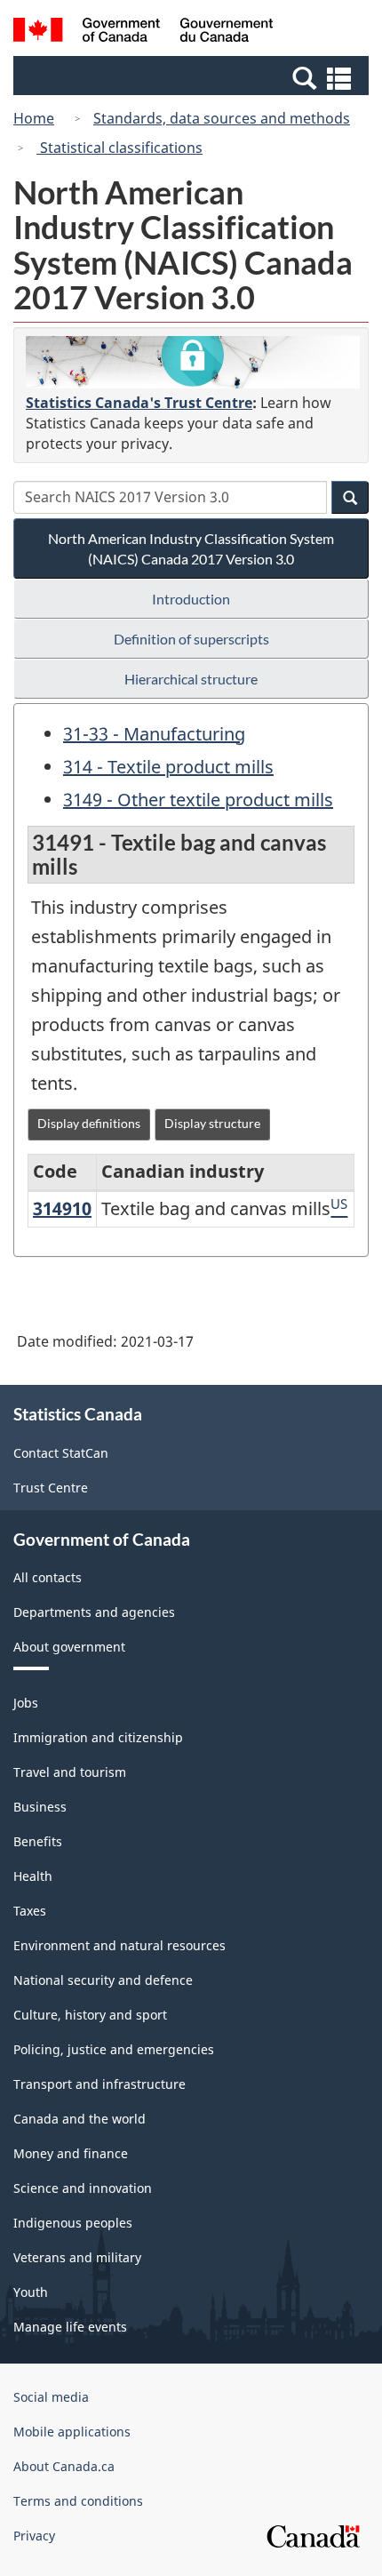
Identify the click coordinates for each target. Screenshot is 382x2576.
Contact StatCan (61, 1453)
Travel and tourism (70, 1772)
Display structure (212, 1123)
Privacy (34, 2536)
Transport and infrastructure (99, 2084)
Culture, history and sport (90, 2015)
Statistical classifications (119, 148)
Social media (51, 2397)
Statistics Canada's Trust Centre (139, 403)
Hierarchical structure (191, 679)
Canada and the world (80, 2119)
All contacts (48, 1577)
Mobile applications (72, 2432)
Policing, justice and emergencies (114, 2049)
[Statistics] (193, 362)
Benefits (38, 1841)
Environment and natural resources (119, 1945)
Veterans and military (77, 2257)
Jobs (26, 1703)
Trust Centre (51, 1488)
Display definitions (89, 1123)
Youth (31, 2292)
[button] (193, 77)
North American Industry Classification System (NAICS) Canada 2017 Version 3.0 (191, 548)
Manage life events (70, 2327)
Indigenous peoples (73, 2223)
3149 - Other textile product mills (198, 800)
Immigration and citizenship (98, 1737)
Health (33, 1876)
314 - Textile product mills (168, 767)
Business (40, 1807)
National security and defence (103, 1980)
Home (34, 118)
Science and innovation (83, 2188)
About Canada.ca (64, 2466)
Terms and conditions (78, 2501)
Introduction (191, 599)
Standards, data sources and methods (222, 118)
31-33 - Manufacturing (154, 734)
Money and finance (71, 2153)
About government (69, 1647)
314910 (62, 1208)
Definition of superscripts (191, 639)
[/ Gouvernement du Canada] (143, 32)
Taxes (30, 1911)
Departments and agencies (94, 1612)
